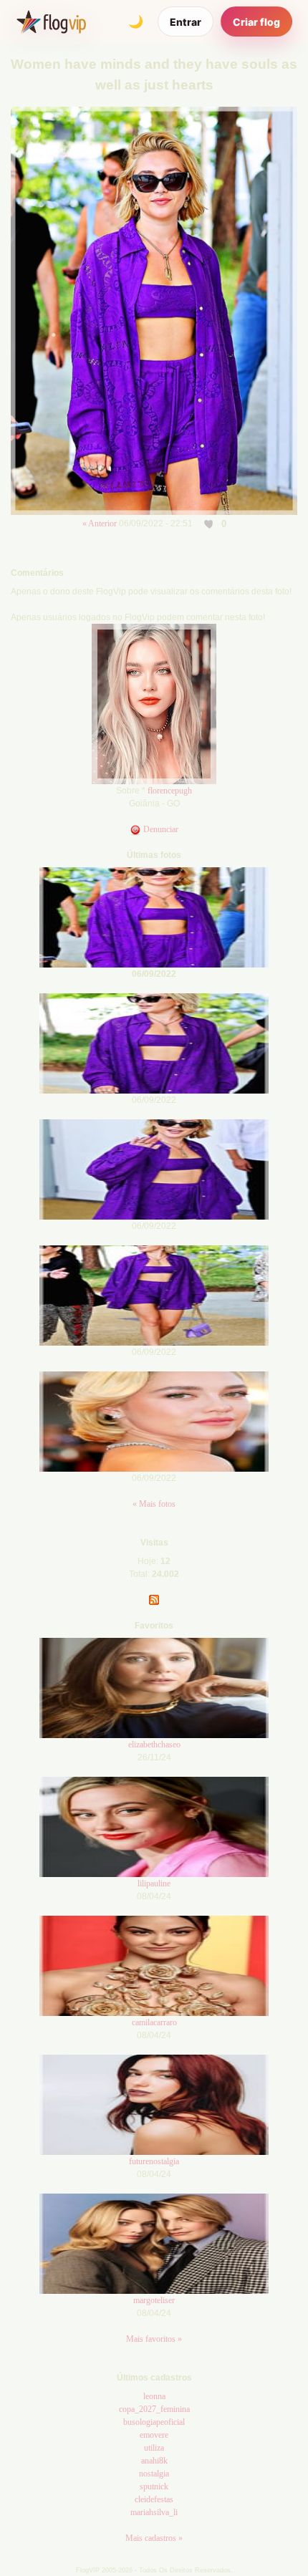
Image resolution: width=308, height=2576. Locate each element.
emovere (154, 2435)
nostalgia (154, 2474)
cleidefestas (154, 2499)
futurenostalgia (154, 2161)
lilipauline (154, 1883)
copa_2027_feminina (154, 2409)
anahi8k (154, 2461)
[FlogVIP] (51, 21)
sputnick (154, 2486)
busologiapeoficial (154, 2422)
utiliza (154, 2448)
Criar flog (256, 22)
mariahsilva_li (154, 2512)
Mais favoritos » (154, 2339)
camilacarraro (154, 2022)
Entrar (186, 22)
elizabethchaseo (154, 1745)
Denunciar (160, 829)
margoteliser (154, 2300)
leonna (154, 2396)
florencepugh (170, 791)
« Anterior (100, 524)
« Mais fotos (154, 1504)
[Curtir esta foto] (210, 524)
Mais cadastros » (154, 2538)
